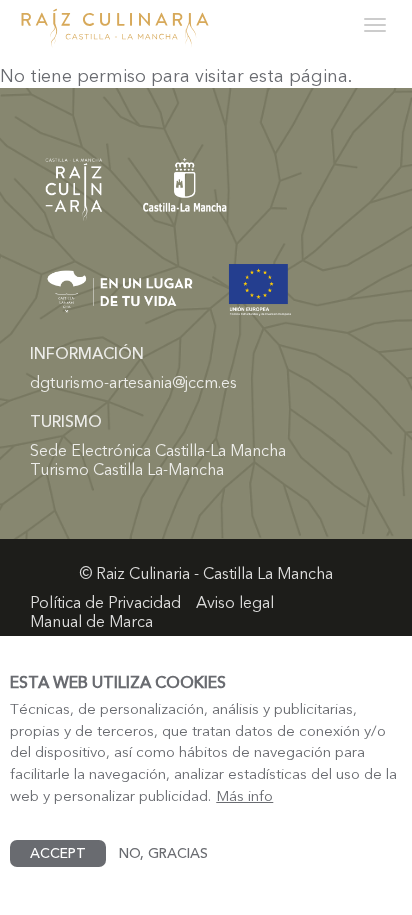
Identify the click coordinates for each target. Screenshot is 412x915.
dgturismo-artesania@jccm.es (133, 382)
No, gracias (163, 853)
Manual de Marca (91, 621)
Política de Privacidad (105, 602)
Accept (58, 853)
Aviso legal (235, 602)
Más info (244, 796)
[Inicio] (115, 28)
